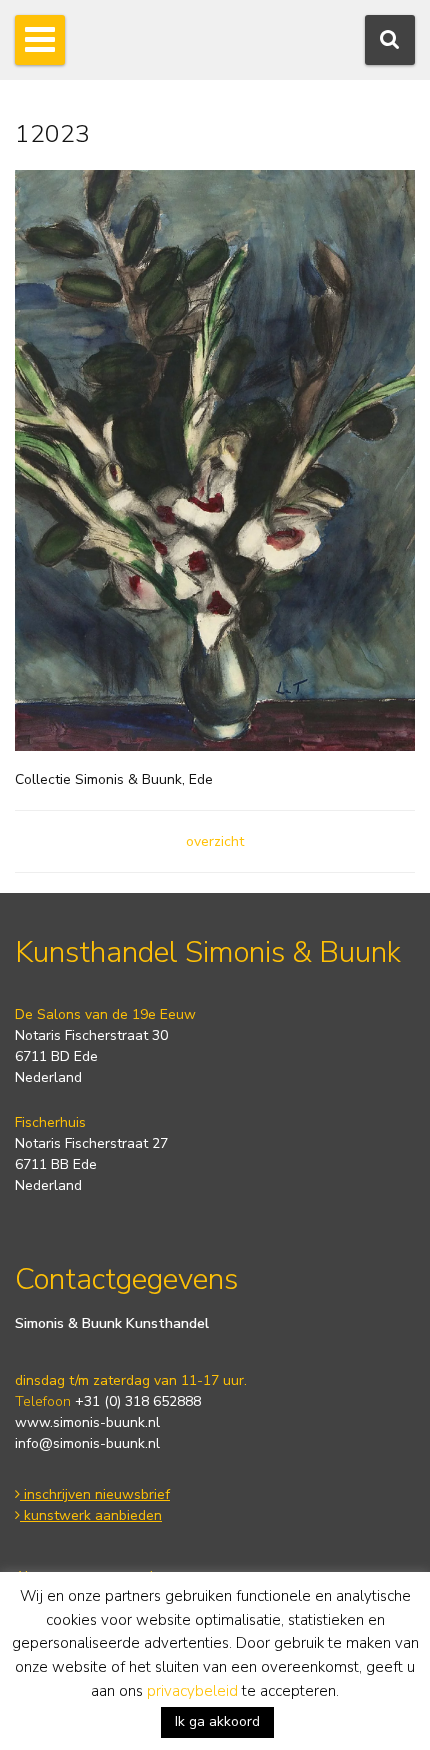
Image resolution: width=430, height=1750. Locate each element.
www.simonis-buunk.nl (87, 1422)
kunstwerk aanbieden (91, 1515)
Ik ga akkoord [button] (217, 1721)
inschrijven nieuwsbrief (95, 1494)
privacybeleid (192, 1691)
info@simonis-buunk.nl (87, 1443)
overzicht (215, 841)
